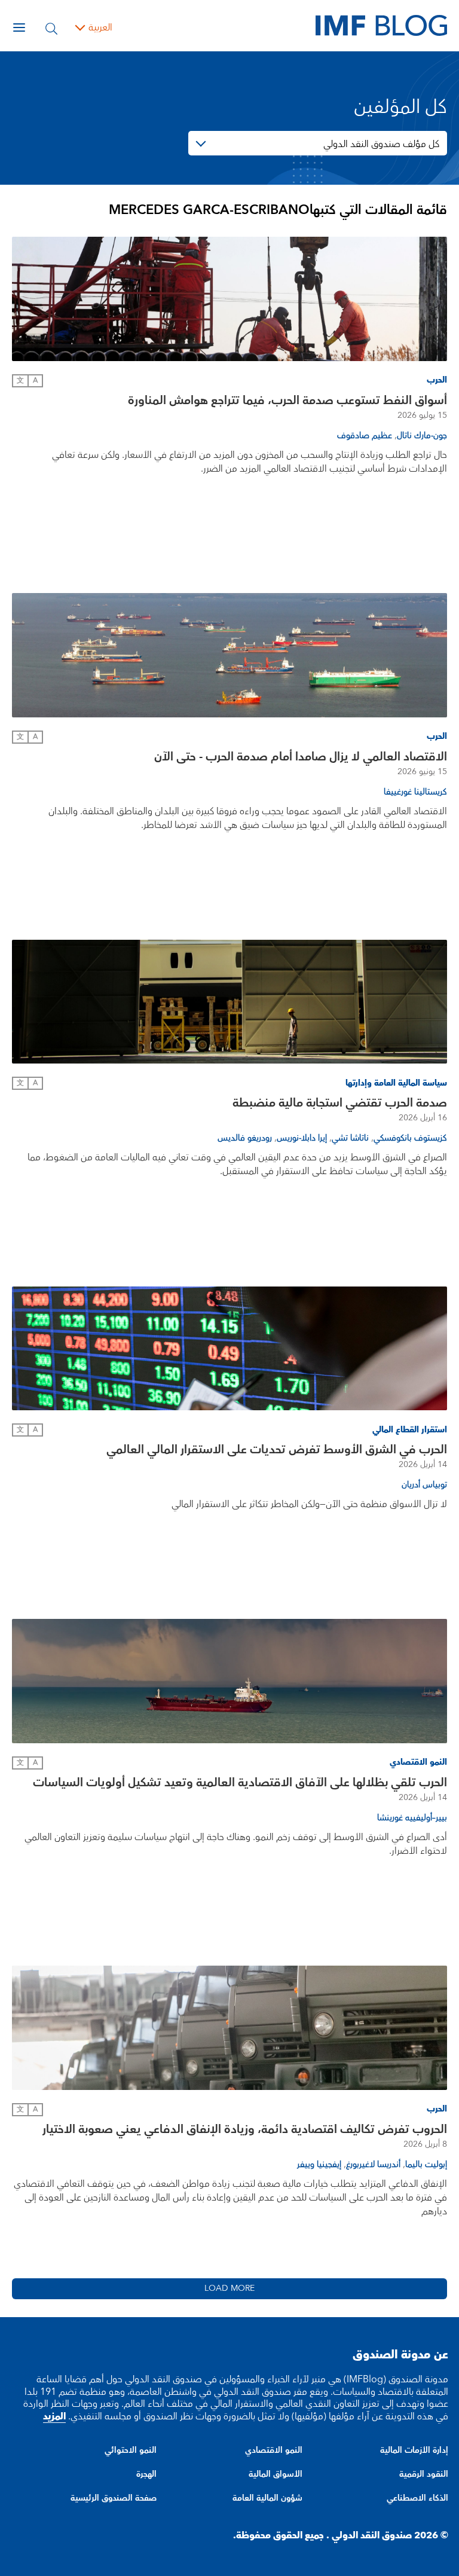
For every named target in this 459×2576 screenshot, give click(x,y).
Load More (229, 2288)
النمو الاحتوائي (131, 2450)
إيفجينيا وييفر (319, 2165)
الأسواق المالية (276, 2474)
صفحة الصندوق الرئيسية (114, 2498)
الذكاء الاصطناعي (417, 2498)
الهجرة (146, 2474)
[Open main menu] (19, 27)
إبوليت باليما (426, 2165)
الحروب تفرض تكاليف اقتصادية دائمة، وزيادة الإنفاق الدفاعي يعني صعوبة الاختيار (245, 2129)
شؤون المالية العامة (267, 2498)
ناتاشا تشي (350, 1138)
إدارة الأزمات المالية (414, 2450)
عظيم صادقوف (365, 436)
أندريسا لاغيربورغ (373, 2165)
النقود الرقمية (424, 2474)
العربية (100, 27)
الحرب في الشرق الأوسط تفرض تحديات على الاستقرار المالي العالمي (277, 1450)
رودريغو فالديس (245, 1138)
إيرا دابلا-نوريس (302, 1138)
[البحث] (51, 27)
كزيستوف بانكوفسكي (410, 1138)
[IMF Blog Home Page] (381, 25)
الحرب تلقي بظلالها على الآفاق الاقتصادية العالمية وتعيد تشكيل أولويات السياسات (240, 1783)
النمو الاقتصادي (274, 2450)
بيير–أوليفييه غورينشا (412, 1818)
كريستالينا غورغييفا (415, 792)
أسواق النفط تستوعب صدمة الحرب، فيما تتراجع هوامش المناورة (287, 401)
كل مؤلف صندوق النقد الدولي (381, 144)
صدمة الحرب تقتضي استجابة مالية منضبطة (340, 1103)
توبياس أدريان (424, 1485)
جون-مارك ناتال (422, 436)
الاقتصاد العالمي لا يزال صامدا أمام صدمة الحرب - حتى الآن (301, 757)
